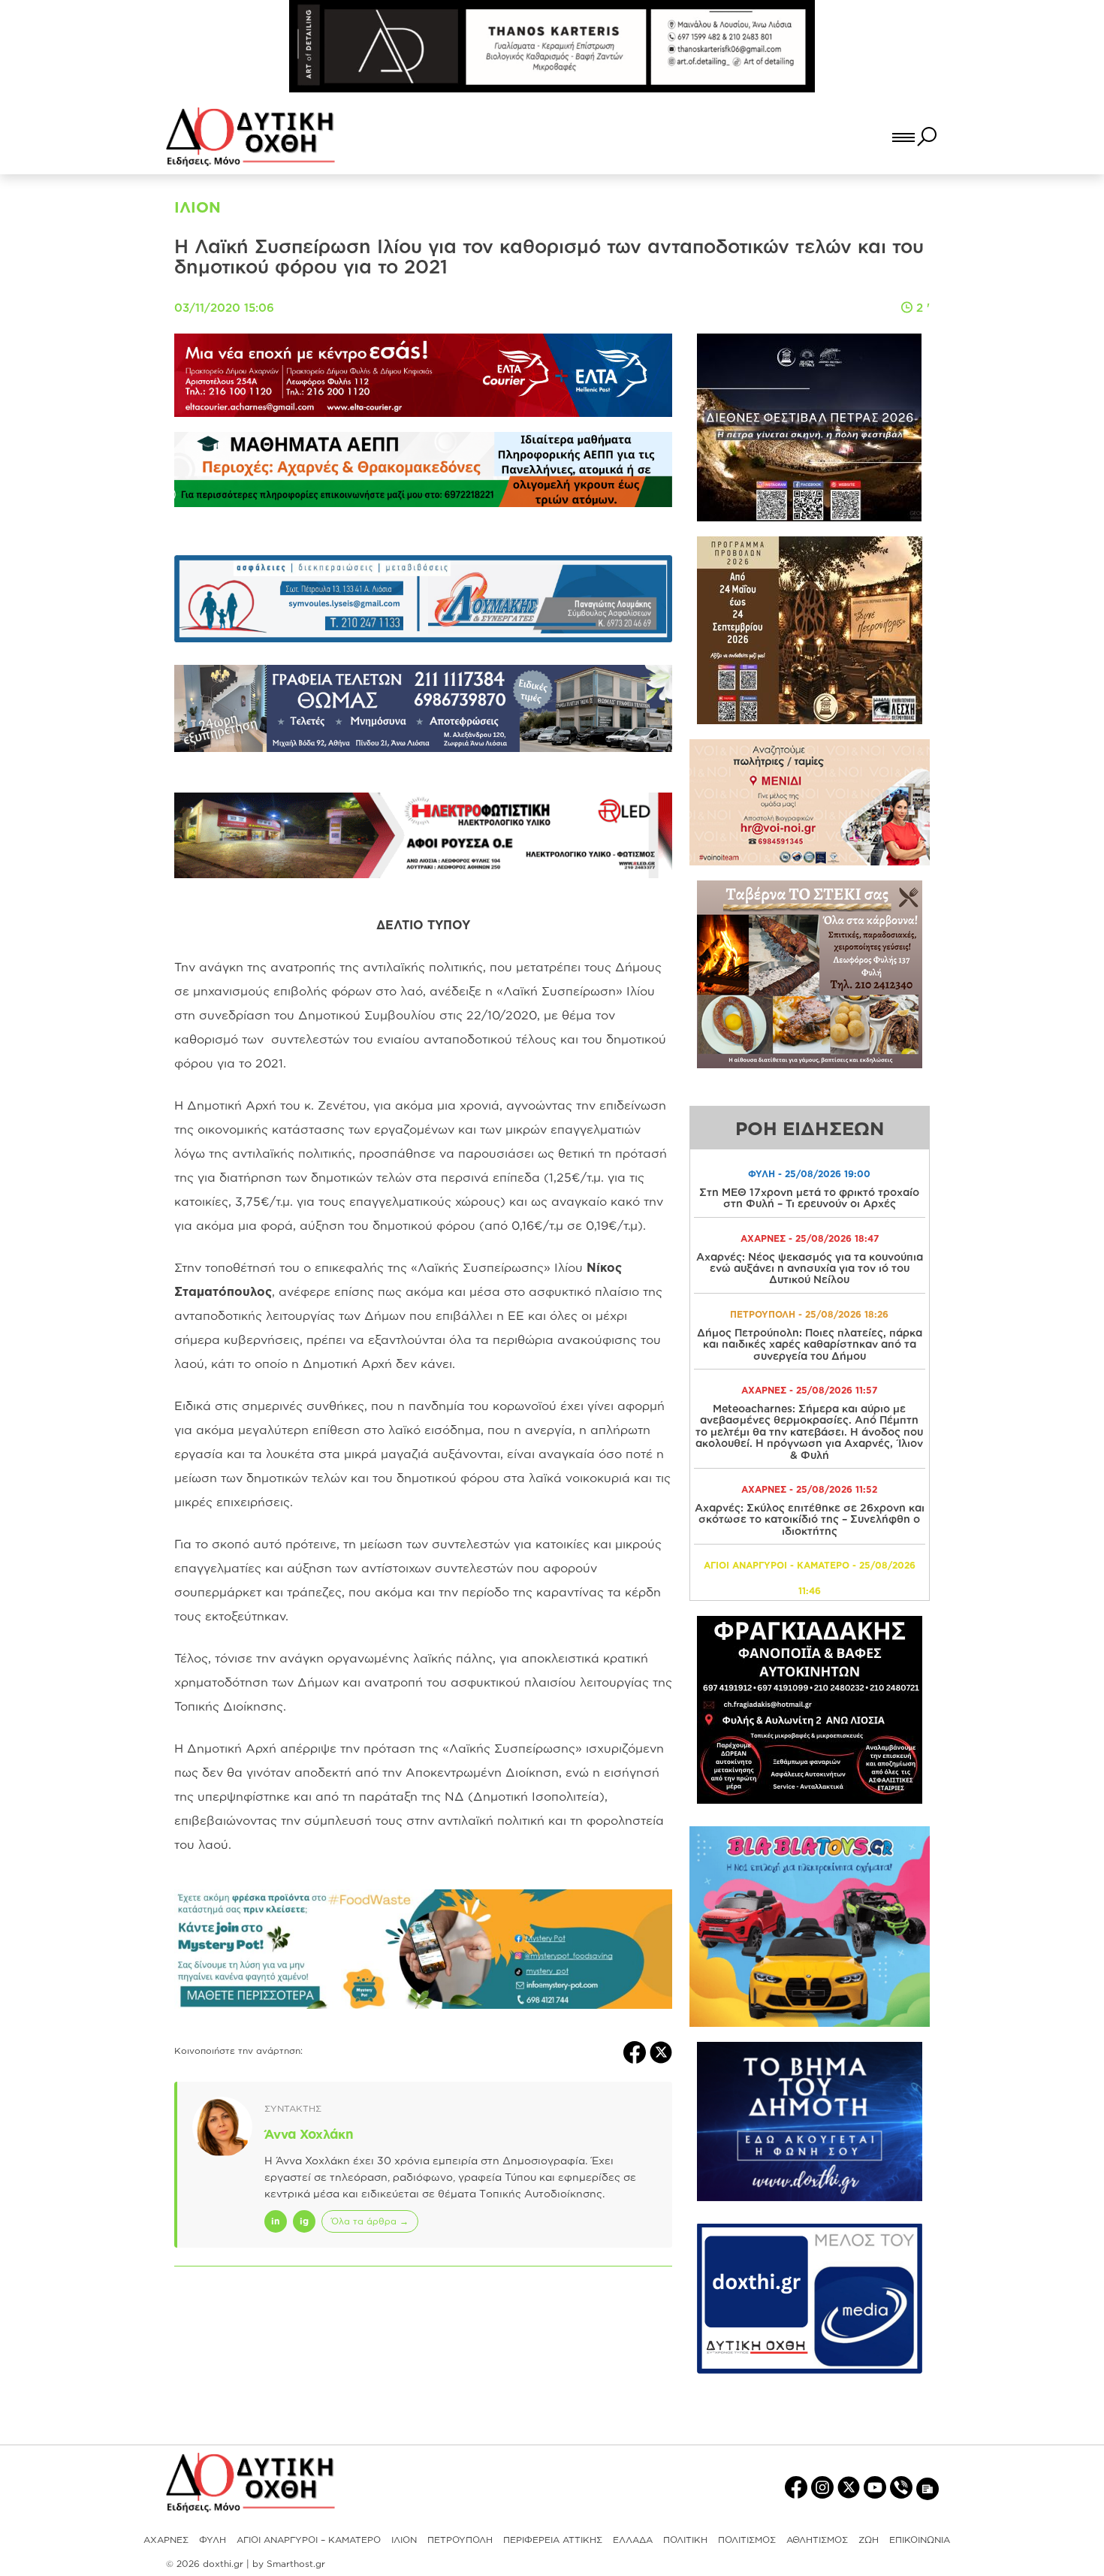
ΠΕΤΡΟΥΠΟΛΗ (460, 2540)
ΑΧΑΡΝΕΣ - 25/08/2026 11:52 (809, 1489)
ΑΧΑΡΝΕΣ (166, 2540)
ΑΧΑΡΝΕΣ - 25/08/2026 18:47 (810, 1238)
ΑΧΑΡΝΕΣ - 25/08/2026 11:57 (809, 1390)
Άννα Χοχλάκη (309, 2134)
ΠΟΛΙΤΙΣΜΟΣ (747, 2540)
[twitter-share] (661, 2051)
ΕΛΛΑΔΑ (633, 2540)
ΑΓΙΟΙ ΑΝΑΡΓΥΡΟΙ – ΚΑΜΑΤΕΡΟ (309, 2540)
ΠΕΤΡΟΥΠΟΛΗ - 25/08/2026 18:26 (809, 1314)
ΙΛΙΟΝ (404, 2540)
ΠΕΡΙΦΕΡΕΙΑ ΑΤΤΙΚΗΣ (553, 2540)
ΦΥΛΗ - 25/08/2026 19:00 (809, 1174)
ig (304, 2221)
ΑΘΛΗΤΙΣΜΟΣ (817, 2540)
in (275, 2221)
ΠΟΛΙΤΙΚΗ (685, 2540)
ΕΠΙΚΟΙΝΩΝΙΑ (920, 2540)
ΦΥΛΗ (213, 2540)
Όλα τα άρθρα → (370, 2221)
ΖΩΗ (869, 2540)
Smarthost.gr (296, 2564)
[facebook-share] (636, 2051)
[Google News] (928, 2488)
